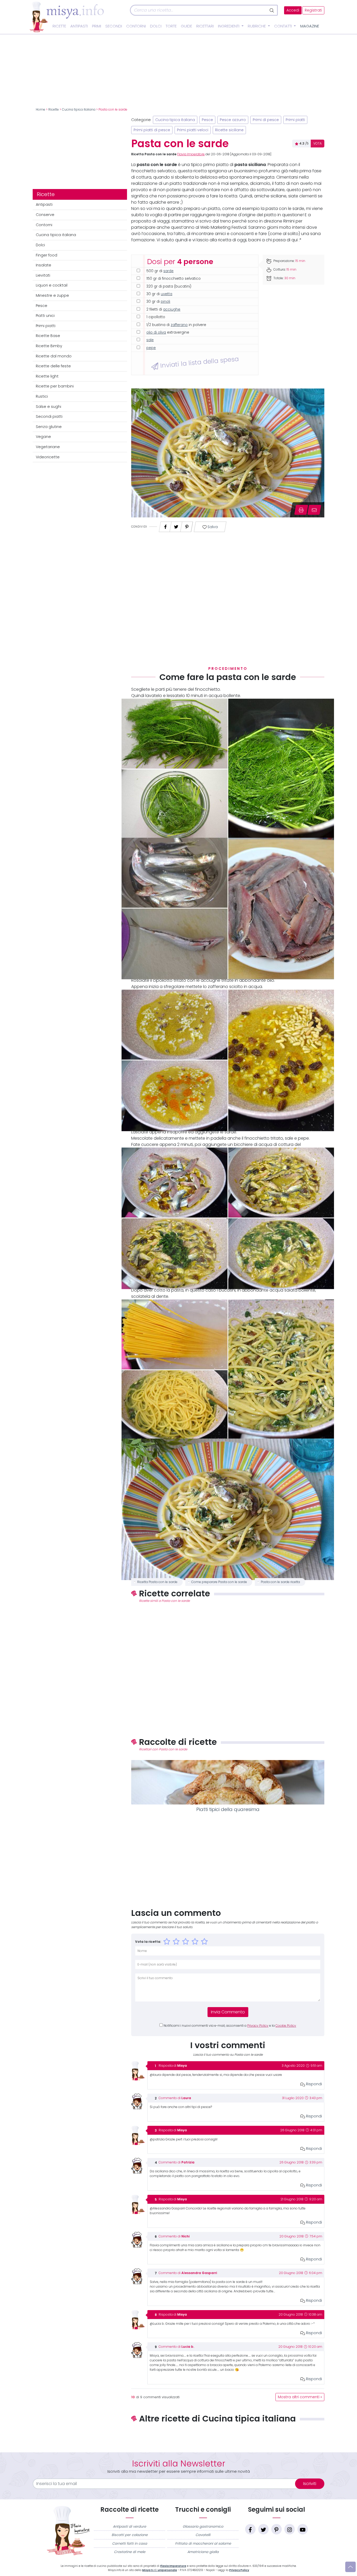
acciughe (172, 309)
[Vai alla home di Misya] (67, 17)
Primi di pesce (266, 120)
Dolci (156, 26)
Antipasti (79, 26)
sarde (168, 271)
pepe (151, 348)
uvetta (166, 294)
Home (41, 110)
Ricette (59, 26)
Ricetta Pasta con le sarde (157, 1582)
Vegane (43, 437)
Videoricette (48, 457)
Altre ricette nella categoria (228, 2436)
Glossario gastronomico (203, 2526)
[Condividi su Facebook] (165, 525)
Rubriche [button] (257, 26)
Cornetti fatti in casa (130, 2543)
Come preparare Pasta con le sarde (219, 1582)
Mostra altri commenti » (300, 2397)
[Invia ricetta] (314, 510)
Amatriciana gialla (203, 2552)
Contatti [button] (284, 26)
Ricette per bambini (55, 386)
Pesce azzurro (233, 120)
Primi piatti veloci (193, 130)
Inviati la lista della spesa (198, 362)
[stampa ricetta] (301, 510)
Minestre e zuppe (52, 295)
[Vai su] (350, 2567)
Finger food (47, 255)
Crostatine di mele (130, 2552)
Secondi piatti (49, 416)
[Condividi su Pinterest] (187, 525)
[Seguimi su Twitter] (263, 2529)
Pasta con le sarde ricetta (280, 1582)
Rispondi (313, 2084)
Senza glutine (49, 427)
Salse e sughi (48, 407)
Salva (212, 527)
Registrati (313, 10)
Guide (186, 26)
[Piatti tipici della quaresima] (228, 1782)
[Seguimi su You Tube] (303, 2529)
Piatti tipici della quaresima (228, 1809)
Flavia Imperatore (191, 154)
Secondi (114, 26)
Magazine (310, 26)
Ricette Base (48, 336)
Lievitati (43, 275)
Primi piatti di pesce (152, 130)
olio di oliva (156, 332)
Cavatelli (203, 2535)
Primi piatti (46, 326)
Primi (97, 26)
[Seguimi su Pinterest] (277, 2529)
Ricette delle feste (53, 366)
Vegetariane (48, 447)
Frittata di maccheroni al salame (203, 2543)
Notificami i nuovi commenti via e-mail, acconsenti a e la (230, 2026)
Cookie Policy (286, 2026)
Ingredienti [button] (229, 26)
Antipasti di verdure (129, 2526)
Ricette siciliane (229, 130)
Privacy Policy (258, 2026)
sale (150, 340)
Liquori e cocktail (52, 285)
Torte (171, 26)
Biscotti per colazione (130, 2535)
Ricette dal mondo (54, 356)
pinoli (165, 302)
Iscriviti (310, 2484)
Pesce (42, 306)
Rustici (42, 396)
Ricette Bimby (49, 346)
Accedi (293, 10)
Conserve (45, 215)
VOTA (318, 144)
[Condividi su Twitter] (176, 525)
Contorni (136, 26)
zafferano (179, 325)
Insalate (44, 265)
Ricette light (47, 376)
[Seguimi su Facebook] (250, 2529)
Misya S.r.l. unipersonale (160, 2570)
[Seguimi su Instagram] (290, 2529)
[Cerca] (272, 10)
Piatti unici (45, 316)
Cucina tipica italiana (79, 110)
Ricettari (205, 26)
